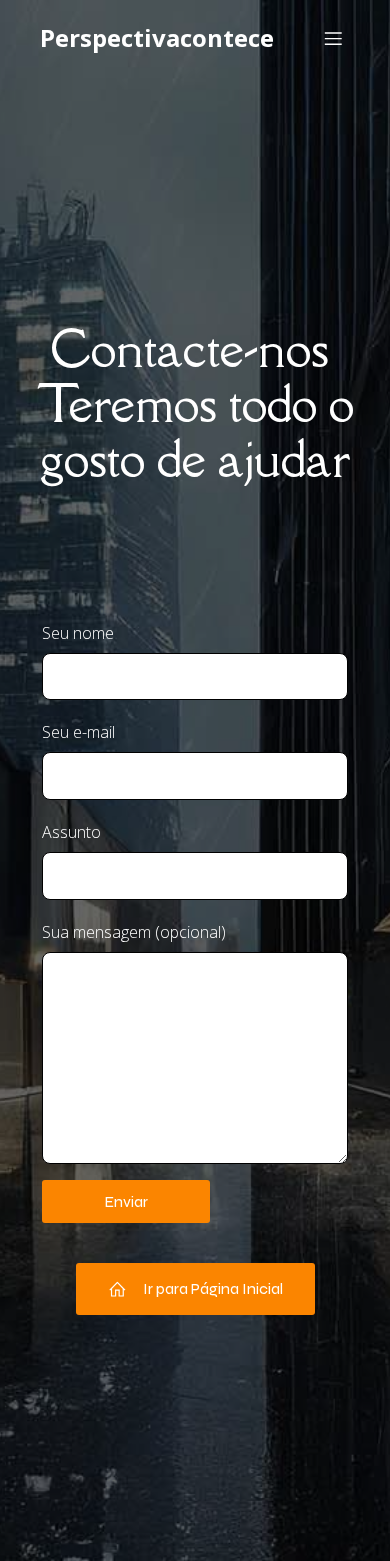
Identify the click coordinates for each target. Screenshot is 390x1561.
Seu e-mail (78, 732)
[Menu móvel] (333, 38)
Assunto (71, 832)
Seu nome (78, 633)
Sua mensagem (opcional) (134, 932)
